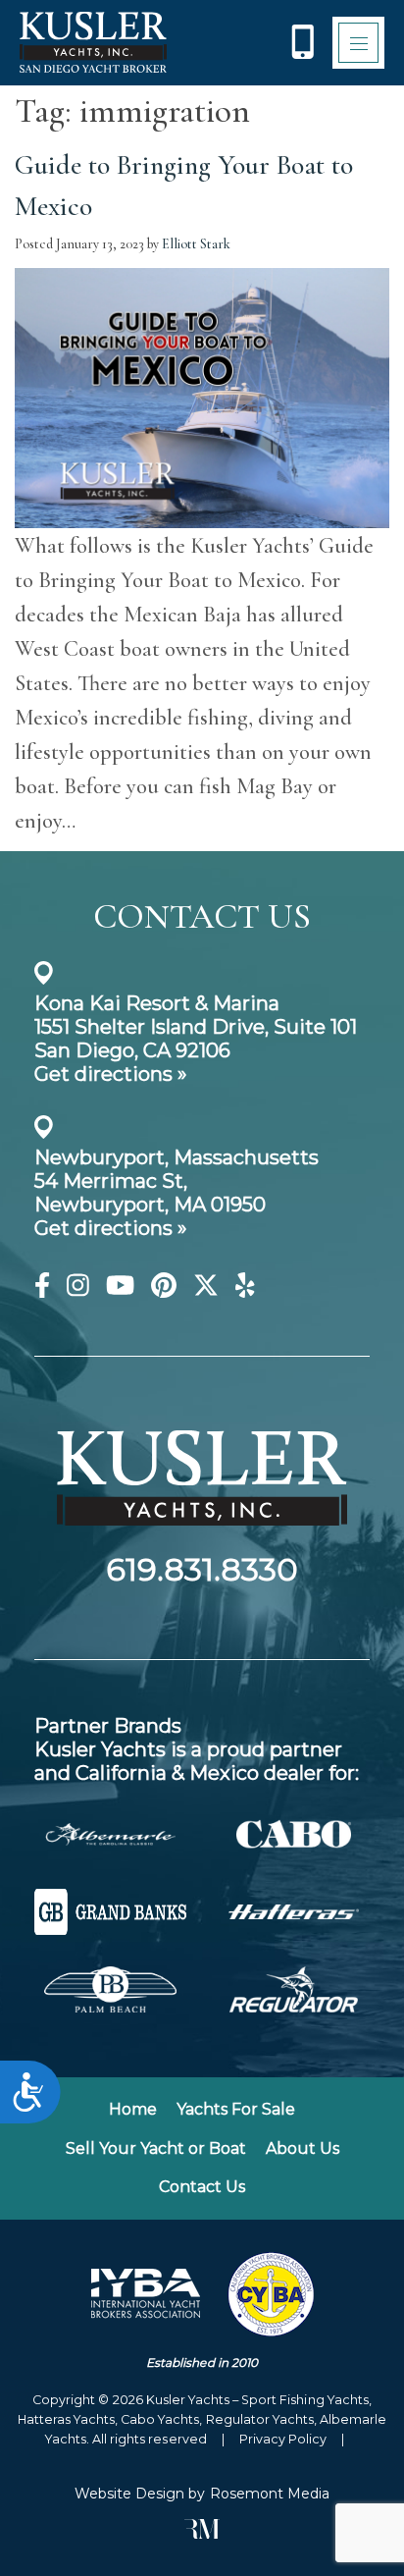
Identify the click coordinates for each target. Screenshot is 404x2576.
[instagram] (78, 1289)
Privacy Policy (283, 2439)
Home (133, 2109)
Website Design (129, 2494)
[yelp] (245, 1289)
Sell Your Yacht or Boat (156, 2148)
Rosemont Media (270, 2494)
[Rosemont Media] (202, 2534)
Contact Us (202, 2187)
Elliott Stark (196, 244)
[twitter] (206, 1289)
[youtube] (120, 1289)
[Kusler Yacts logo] (93, 42)
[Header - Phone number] (303, 43)
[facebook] (42, 1289)
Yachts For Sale (236, 2109)
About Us (303, 2148)
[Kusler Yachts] (202, 1542)
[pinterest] (164, 1289)
